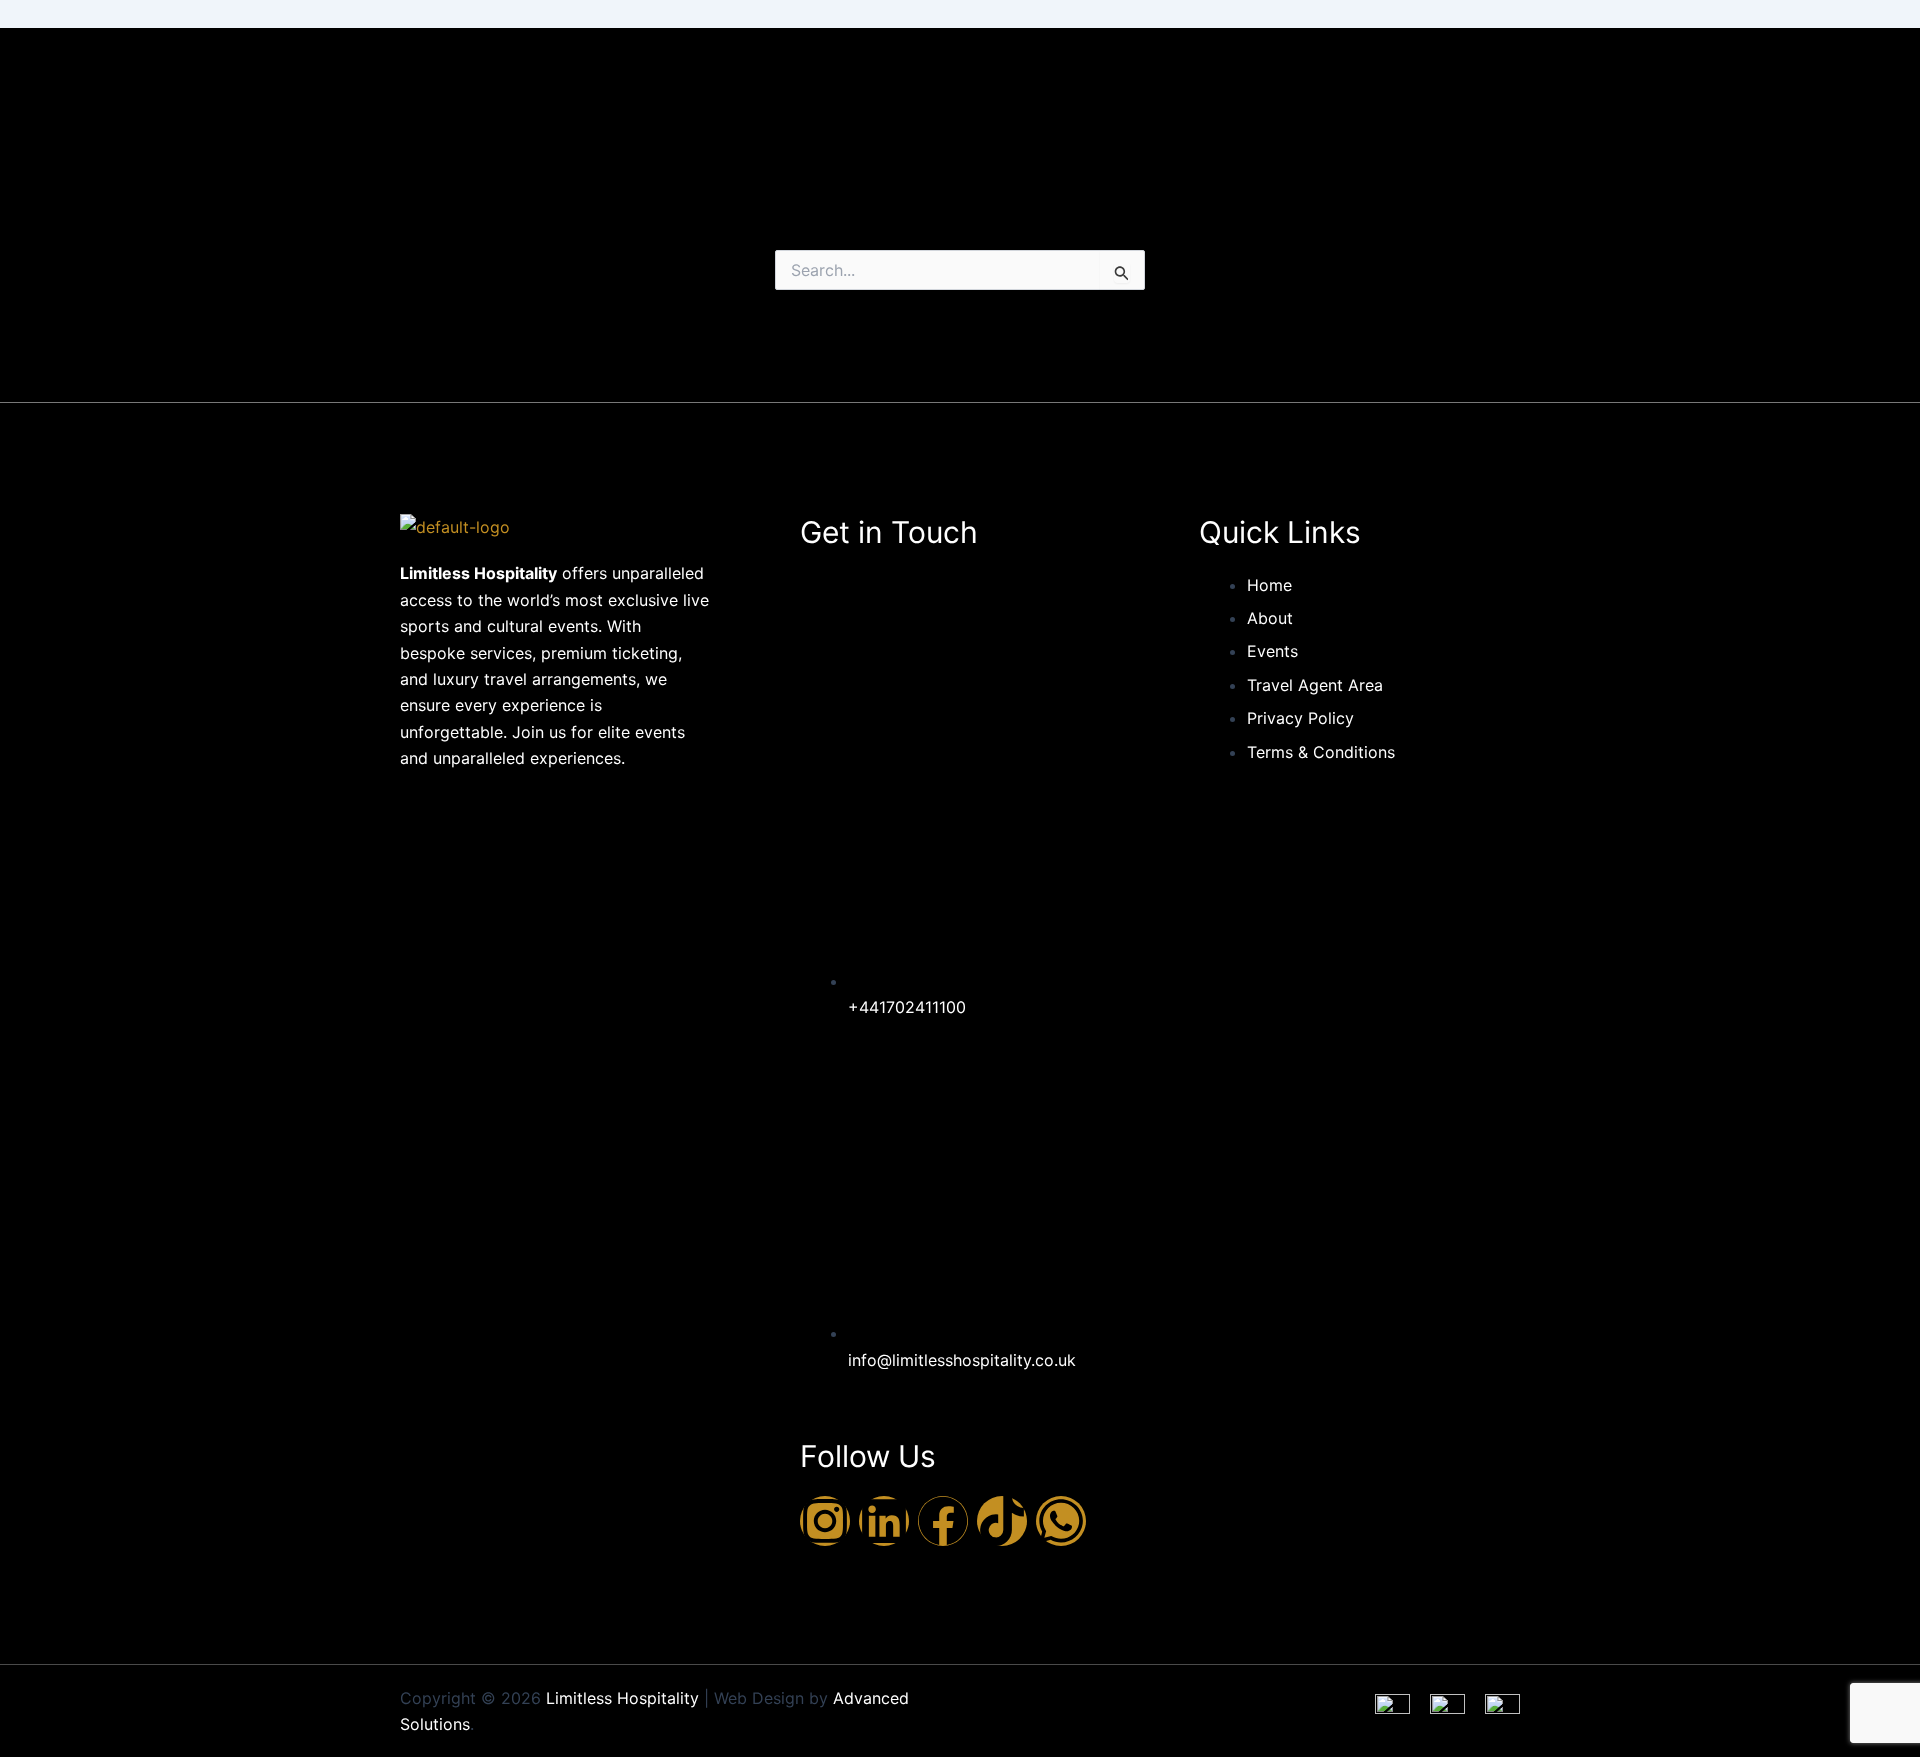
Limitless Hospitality (622, 1698)
